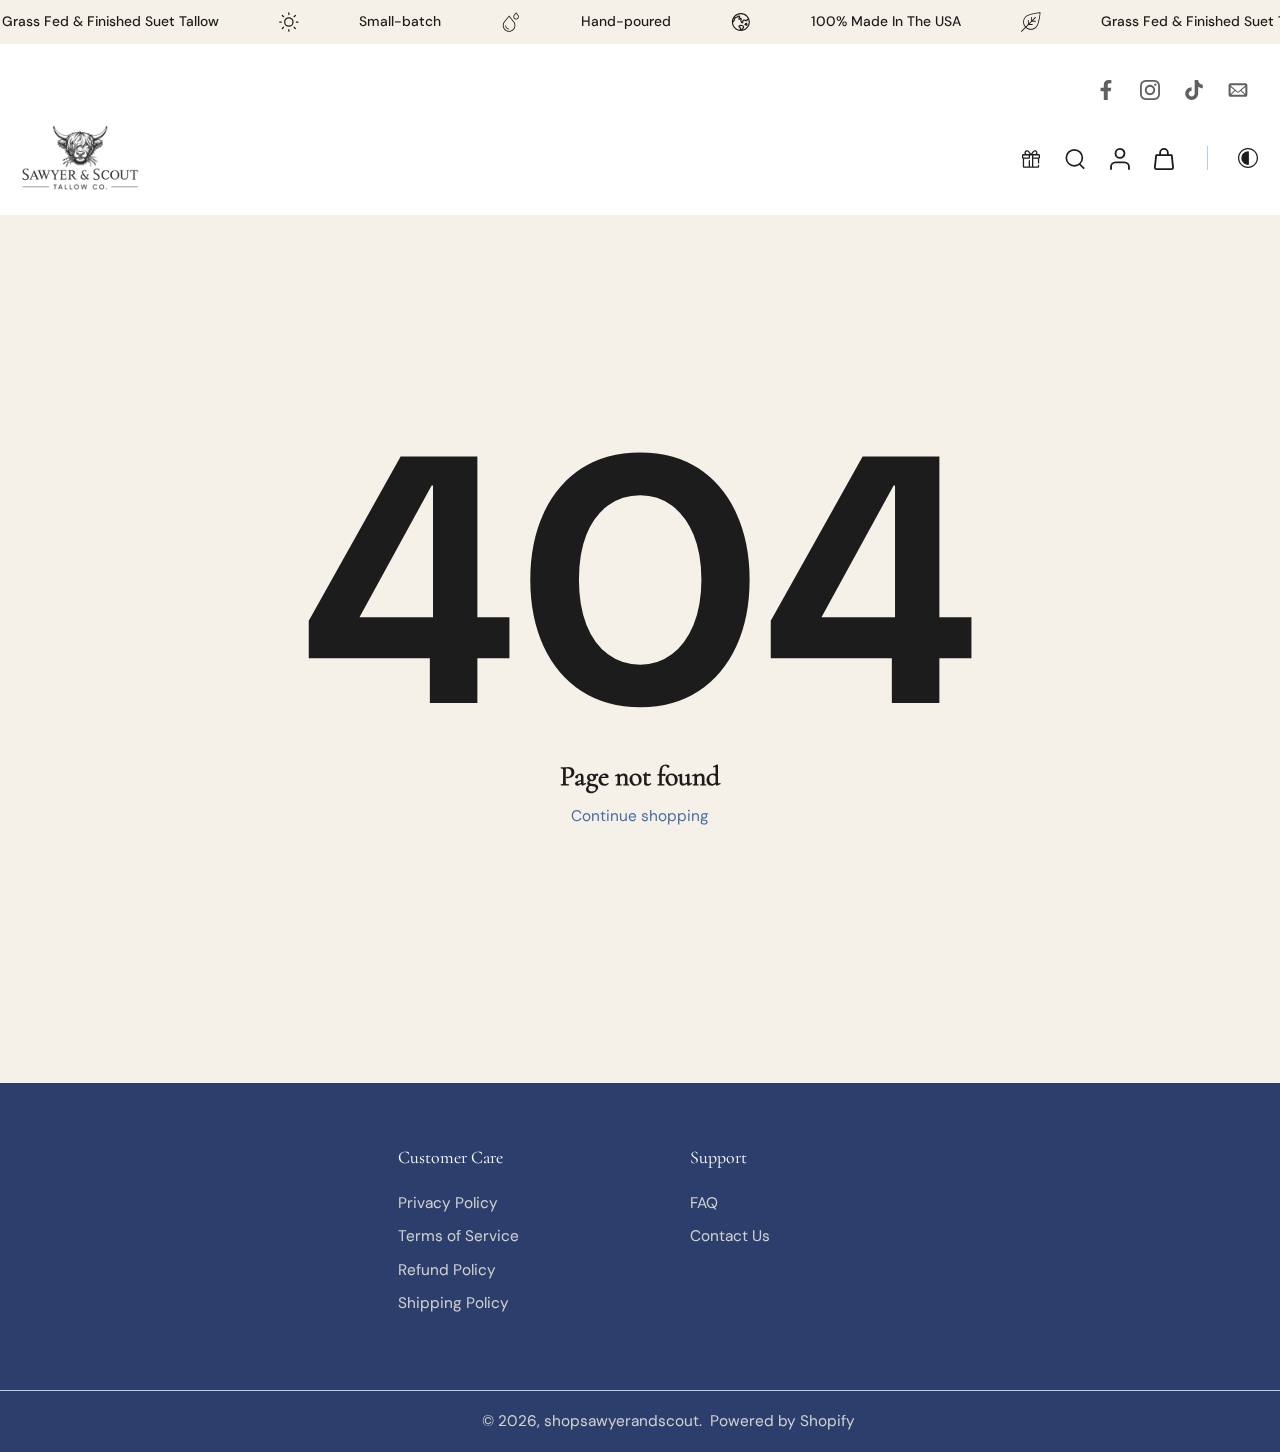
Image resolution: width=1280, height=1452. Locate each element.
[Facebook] (1106, 90)
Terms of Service (458, 1236)
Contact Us (730, 1236)
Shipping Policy (453, 1303)
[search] (1075, 158)
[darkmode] (1234, 158)
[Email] (1238, 90)
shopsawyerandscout (621, 1421)
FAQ (704, 1203)
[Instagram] (1150, 90)
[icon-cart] (1163, 157)
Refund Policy (447, 1270)
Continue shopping (640, 816)
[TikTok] (1194, 90)
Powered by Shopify (782, 1421)
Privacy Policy (448, 1203)
